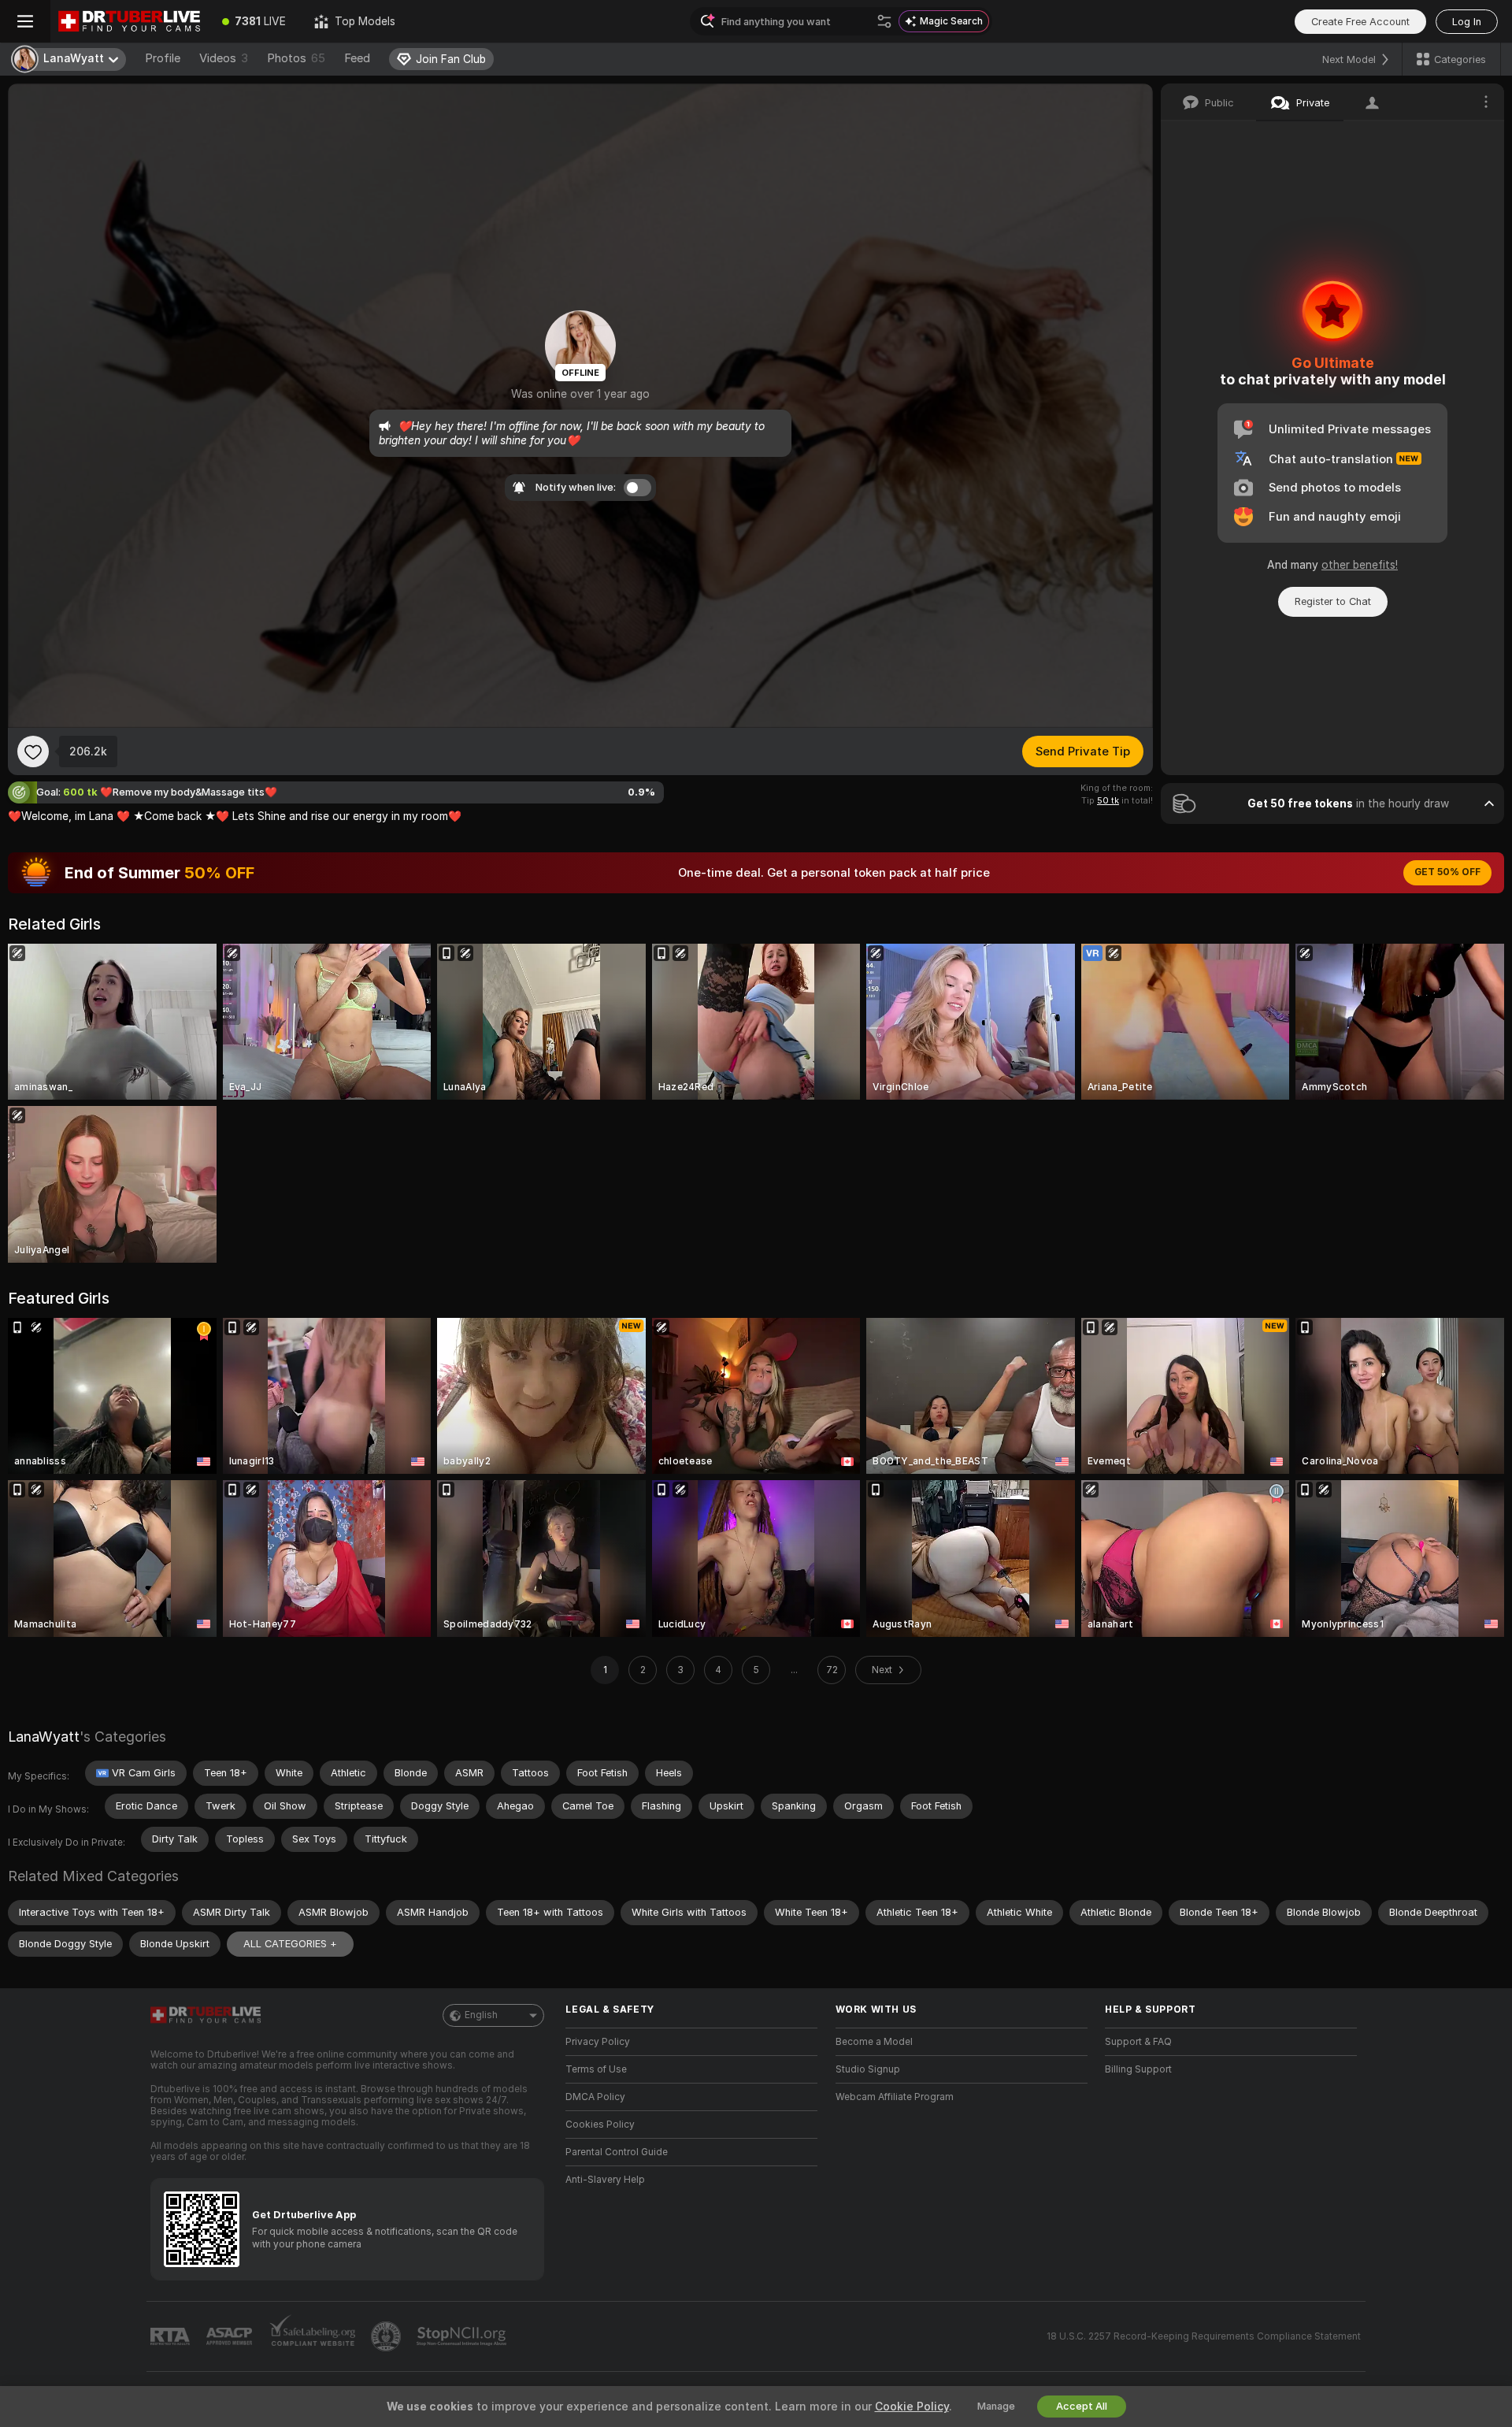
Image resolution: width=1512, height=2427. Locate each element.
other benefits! (1360, 565)
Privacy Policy (598, 2042)
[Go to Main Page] (129, 21)
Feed (357, 58)
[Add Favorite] (33, 751)
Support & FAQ (1138, 2042)
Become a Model (874, 2042)
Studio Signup (868, 2069)
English (481, 2015)
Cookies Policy (600, 2125)
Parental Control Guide (617, 2152)
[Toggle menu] (25, 21)
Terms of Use (596, 2069)
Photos (296, 58)
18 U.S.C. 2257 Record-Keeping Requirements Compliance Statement (1204, 2336)
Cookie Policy (912, 2407)
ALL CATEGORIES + (290, 1944)
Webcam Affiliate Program (895, 2097)
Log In (1467, 22)
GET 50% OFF (1447, 872)
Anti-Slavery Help (605, 2180)
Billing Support (1138, 2069)
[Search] (884, 21)
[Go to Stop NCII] (463, 2336)
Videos (224, 58)
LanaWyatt (44, 1737)
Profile (163, 58)
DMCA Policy (595, 2097)
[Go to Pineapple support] (387, 2336)
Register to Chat (1333, 601)
